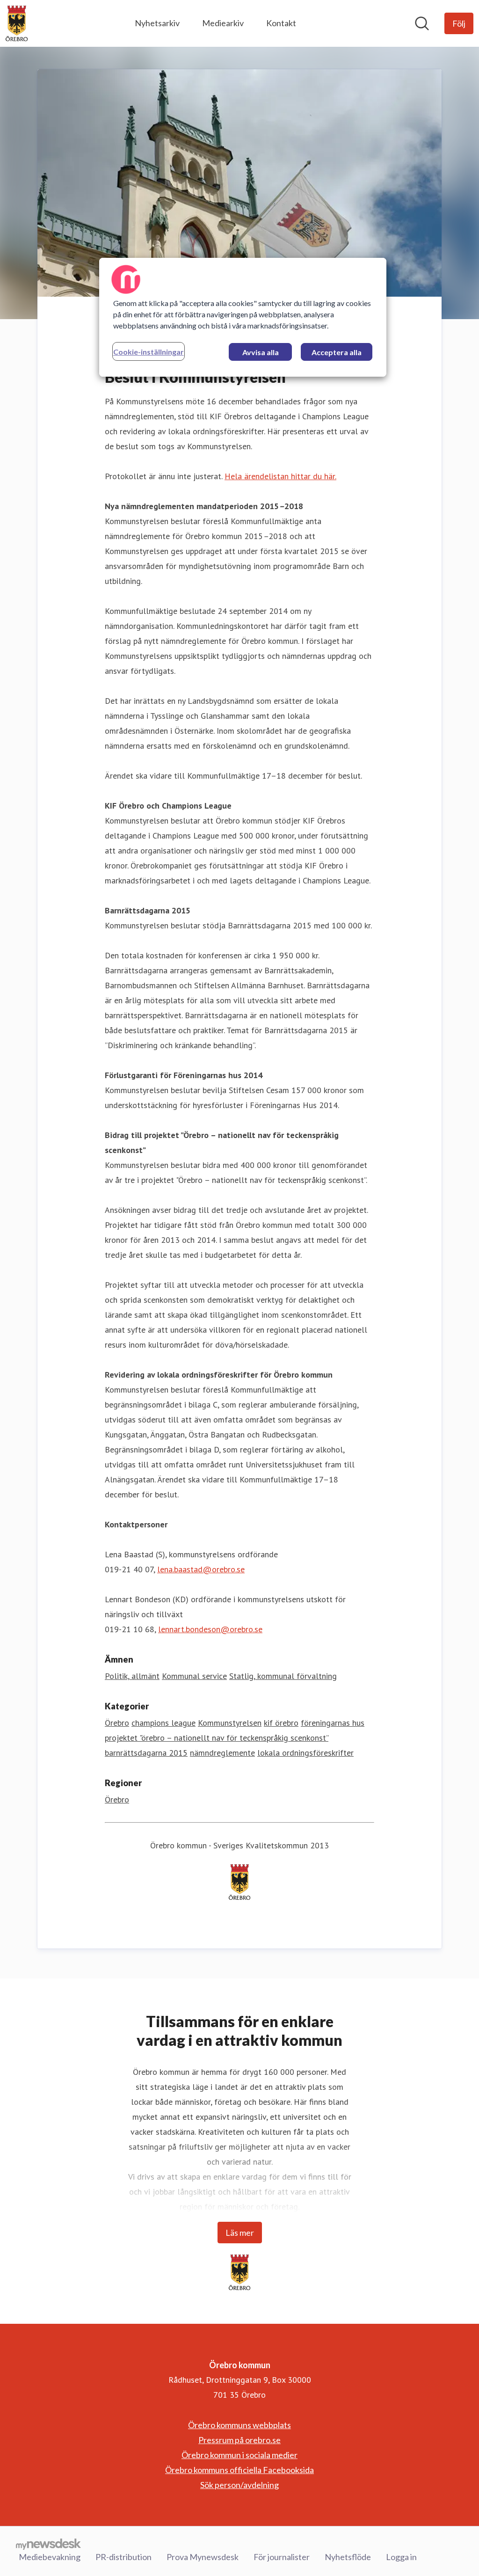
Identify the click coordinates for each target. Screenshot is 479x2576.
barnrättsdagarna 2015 (146, 1753)
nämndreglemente (222, 1753)
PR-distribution (123, 2557)
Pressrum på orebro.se (239, 2440)
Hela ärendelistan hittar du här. (280, 476)
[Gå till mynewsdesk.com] (48, 2544)
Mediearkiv (223, 23)
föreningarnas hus (333, 1723)
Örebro (117, 1723)
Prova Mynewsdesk (203, 2557)
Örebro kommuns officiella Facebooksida (239, 2470)
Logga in (401, 2557)
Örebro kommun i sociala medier (239, 2455)
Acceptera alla (337, 352)
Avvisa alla (261, 352)
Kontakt (281, 23)
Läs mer (240, 2233)
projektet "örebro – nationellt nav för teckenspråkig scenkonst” (217, 1738)
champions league (163, 1723)
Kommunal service (194, 1676)
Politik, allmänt (132, 1676)
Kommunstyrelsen (230, 1723)
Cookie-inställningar (149, 352)
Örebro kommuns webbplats (239, 2425)
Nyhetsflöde (348, 2557)
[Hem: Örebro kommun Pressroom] (17, 23)
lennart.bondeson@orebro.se (210, 1629)
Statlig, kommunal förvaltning (283, 1676)
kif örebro (281, 1723)
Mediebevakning (50, 2557)
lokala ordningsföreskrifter (305, 1753)
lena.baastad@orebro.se (201, 1569)
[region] (243, 317)
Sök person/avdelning (239, 2485)
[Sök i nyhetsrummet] (422, 23)
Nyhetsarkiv (157, 23)
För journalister (282, 2557)
